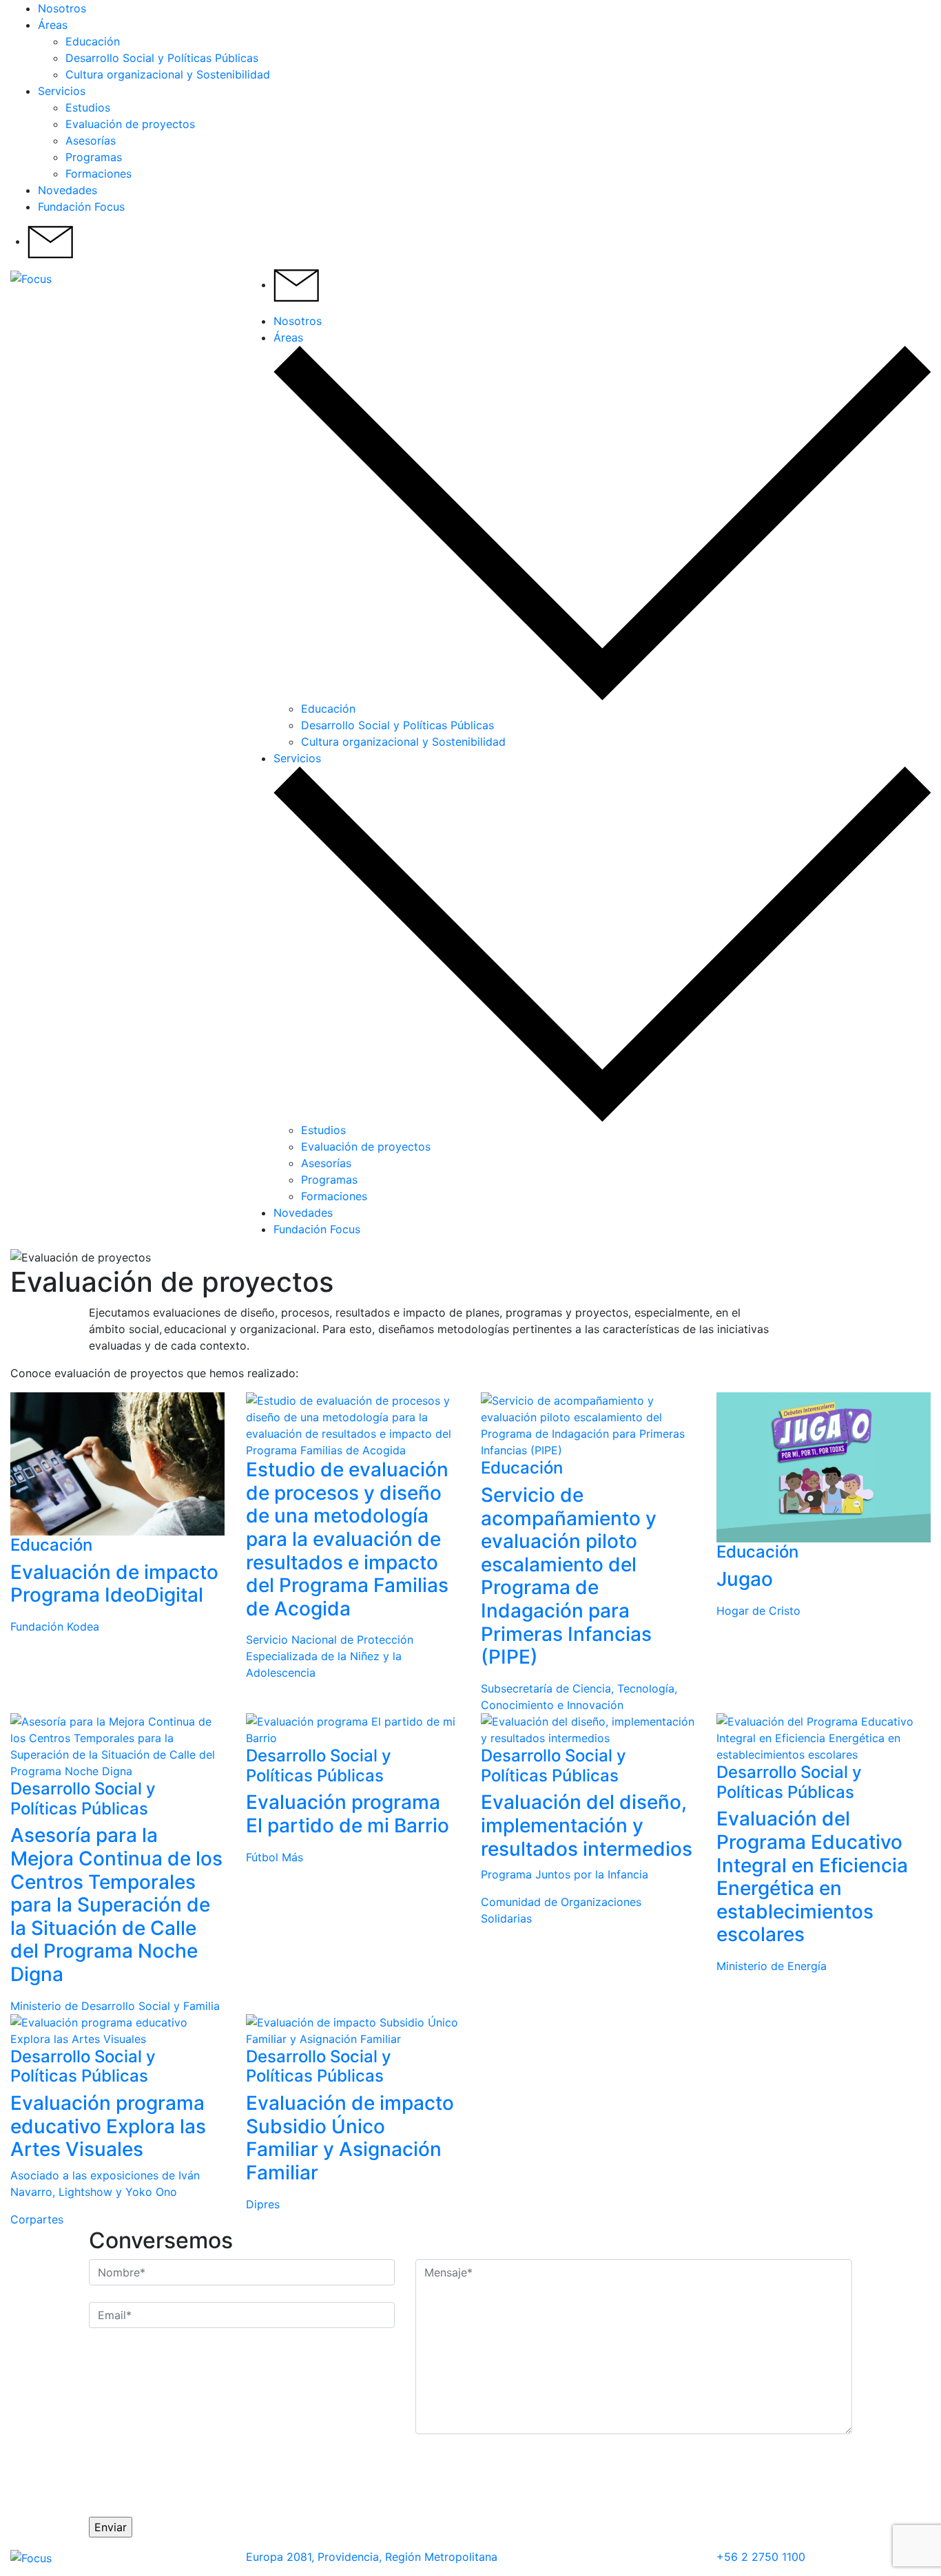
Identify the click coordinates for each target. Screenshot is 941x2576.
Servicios (62, 91)
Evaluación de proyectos (130, 124)
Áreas (53, 25)
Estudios (88, 107)
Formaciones (99, 174)
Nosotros (62, 8)
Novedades (68, 190)
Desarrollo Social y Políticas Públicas (162, 58)
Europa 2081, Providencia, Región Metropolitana (372, 2557)
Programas (94, 157)
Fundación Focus (81, 207)
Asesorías (91, 140)
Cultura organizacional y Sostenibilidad (168, 74)
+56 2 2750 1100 (761, 2557)
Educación (93, 41)
